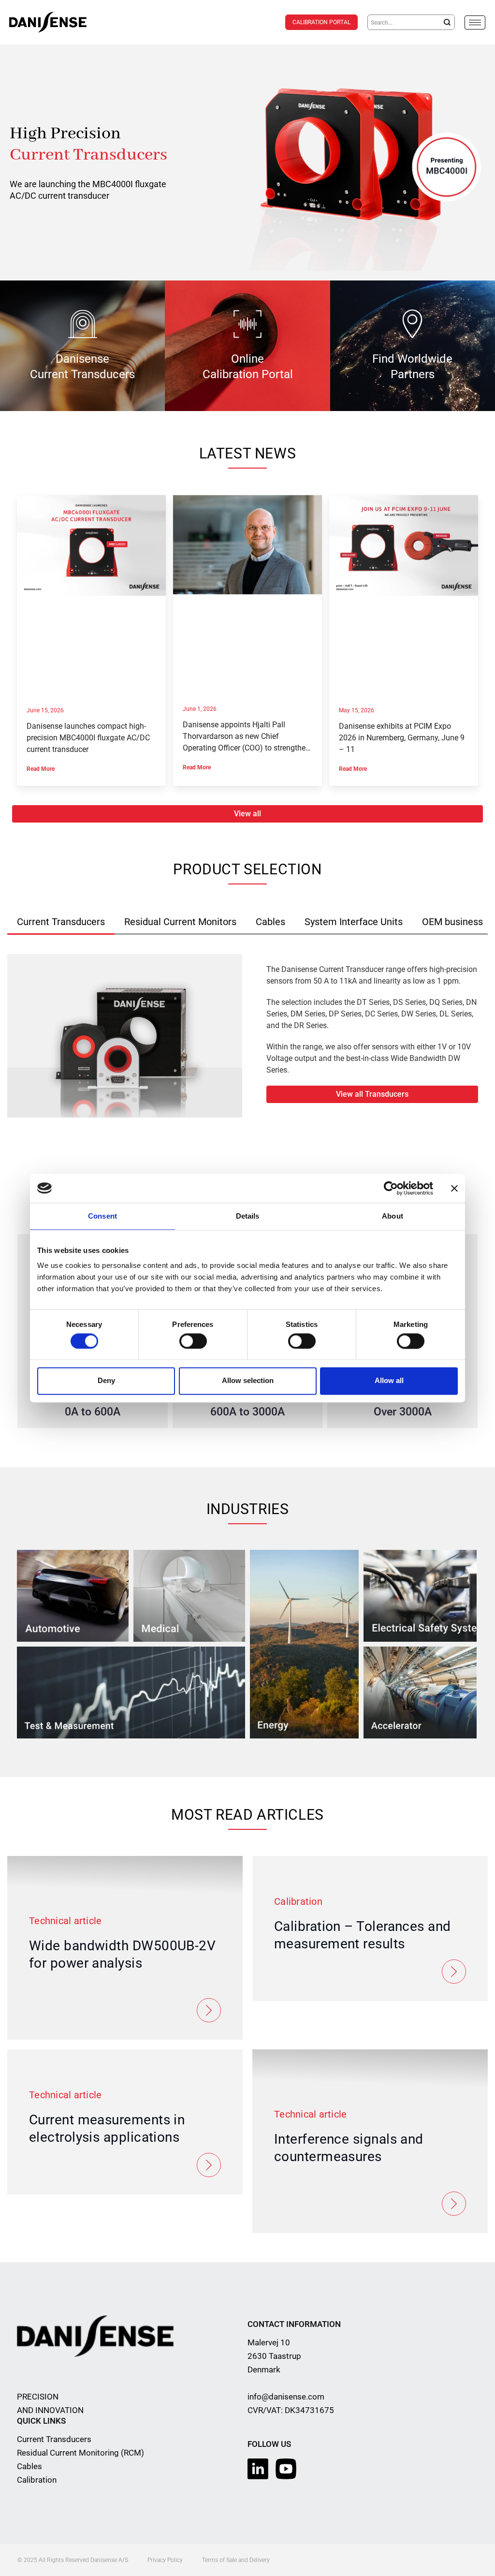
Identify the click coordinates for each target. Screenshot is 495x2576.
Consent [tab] (102, 1216)
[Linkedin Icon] (258, 2469)
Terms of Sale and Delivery (236, 2560)
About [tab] (393, 1216)
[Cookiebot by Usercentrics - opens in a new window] (391, 1188)
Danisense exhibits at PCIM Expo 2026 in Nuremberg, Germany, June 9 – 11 (402, 738)
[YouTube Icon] (286, 2469)
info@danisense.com (286, 2397)
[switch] (193, 1341)
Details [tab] (248, 1216)
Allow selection (248, 1381)
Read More (41, 769)
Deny (106, 1381)
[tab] (61, 922)
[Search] (447, 22)
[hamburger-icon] (475, 22)
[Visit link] (247, 162)
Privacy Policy (165, 2560)
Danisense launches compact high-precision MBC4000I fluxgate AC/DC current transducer (88, 738)
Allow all (389, 1381)
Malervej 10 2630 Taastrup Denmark (274, 2356)
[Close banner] (454, 1188)
